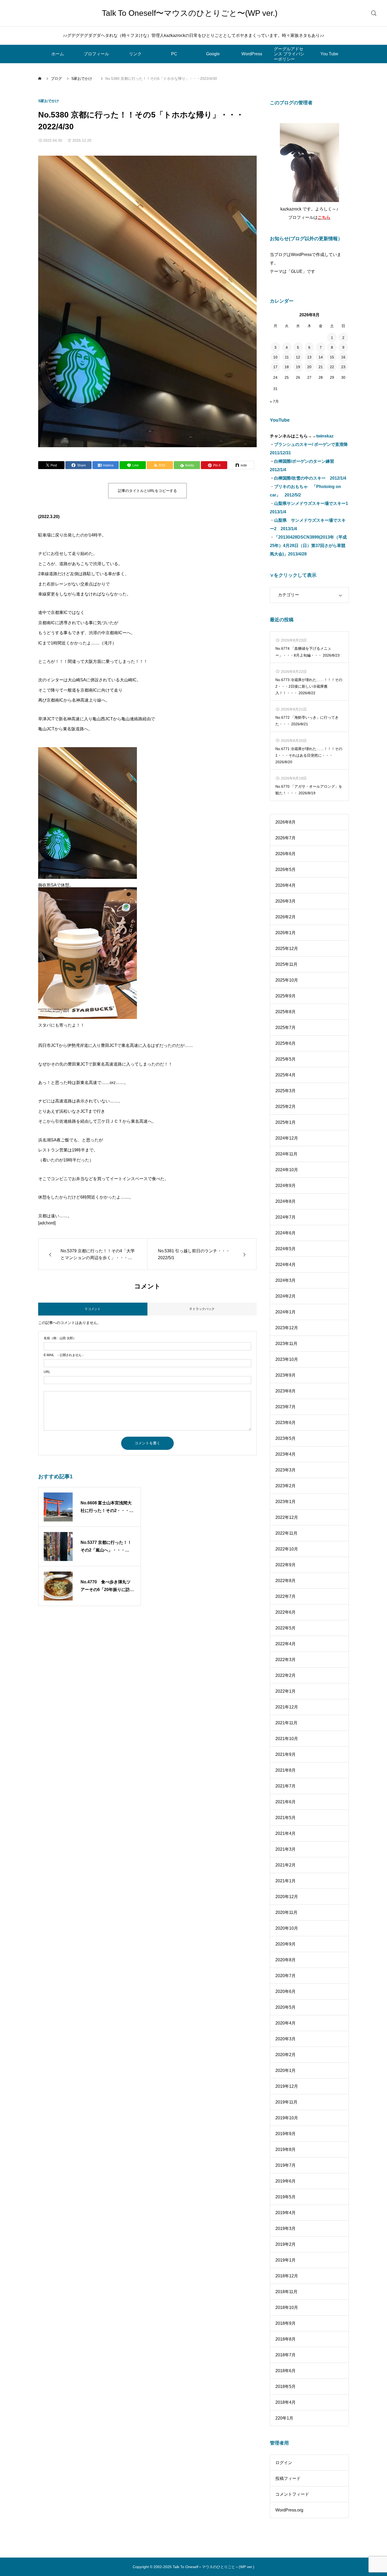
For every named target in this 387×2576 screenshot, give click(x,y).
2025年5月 (286, 1059)
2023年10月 (287, 1359)
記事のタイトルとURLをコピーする (147, 491)
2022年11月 (286, 1533)
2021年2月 (286, 1865)
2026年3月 (286, 901)
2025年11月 (286, 964)
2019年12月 (287, 2086)
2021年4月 (286, 1833)
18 (287, 367)
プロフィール (96, 54)
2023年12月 (287, 1328)
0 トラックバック (202, 1309)
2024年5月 (286, 1249)
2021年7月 (286, 1786)
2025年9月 (286, 996)
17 (275, 367)
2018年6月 (286, 2371)
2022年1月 (286, 1691)
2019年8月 (286, 2149)
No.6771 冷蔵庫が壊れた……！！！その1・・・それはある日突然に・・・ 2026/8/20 (309, 755)
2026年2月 (286, 917)
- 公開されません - (64, 1355)
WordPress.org (289, 2510)
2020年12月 (287, 1897)
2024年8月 (286, 1201)
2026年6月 (286, 854)
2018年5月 (286, 2387)
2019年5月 (286, 2197)
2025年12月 (287, 949)
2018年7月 (286, 2355)
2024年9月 (286, 1186)
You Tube (329, 54)
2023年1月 (286, 1502)
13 (309, 357)
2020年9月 (286, 1944)
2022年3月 (286, 1660)
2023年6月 (286, 1423)
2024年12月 (287, 1138)
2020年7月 (286, 1976)
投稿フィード (288, 2478)
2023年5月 (286, 1438)
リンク (135, 54)
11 (287, 357)
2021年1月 (286, 1881)
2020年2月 (286, 2055)
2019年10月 (287, 2118)
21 (321, 367)
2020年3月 (286, 2039)
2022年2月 (286, 1675)
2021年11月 (286, 1723)
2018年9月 (286, 2323)
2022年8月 (286, 1581)
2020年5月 (286, 2007)
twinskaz (325, 436)
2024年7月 (286, 1217)
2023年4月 (286, 1454)
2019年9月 (286, 2134)
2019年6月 (286, 2181)
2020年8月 (286, 1960)
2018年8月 (286, 2339)
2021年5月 (286, 1818)
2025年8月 (286, 1012)
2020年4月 (286, 2023)
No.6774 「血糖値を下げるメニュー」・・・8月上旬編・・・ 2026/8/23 (307, 652)
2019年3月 (286, 2228)
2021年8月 (286, 1770)
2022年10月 (287, 1549)
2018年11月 (286, 2292)
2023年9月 (286, 1375)
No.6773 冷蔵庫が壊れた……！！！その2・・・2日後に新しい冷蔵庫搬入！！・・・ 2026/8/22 (309, 686)
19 (298, 367)
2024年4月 (286, 1265)
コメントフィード (292, 2494)
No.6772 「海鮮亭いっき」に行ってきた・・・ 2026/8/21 (307, 721)
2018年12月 (287, 2276)
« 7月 (274, 401)
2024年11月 (286, 1154)
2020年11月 (286, 1912)
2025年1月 (286, 1122)
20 (309, 367)
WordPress (252, 54)
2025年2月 (286, 1107)
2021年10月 (287, 1739)
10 (275, 357)
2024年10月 (287, 1170)
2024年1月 (286, 1312)
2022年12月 (287, 1517)
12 (298, 357)
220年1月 (284, 2418)
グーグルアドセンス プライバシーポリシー (289, 54)
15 (332, 357)
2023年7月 (286, 1407)
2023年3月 (286, 1470)
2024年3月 (286, 1280)
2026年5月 (286, 870)
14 (321, 357)
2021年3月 (286, 1849)
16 (343, 357)
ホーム (58, 54)
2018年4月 (286, 2402)
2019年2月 (286, 2244)
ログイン (284, 2463)
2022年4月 (286, 1644)
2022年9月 (286, 1565)
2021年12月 (287, 1707)
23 (343, 367)
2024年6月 (286, 1233)
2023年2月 (286, 1486)
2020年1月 (286, 2070)
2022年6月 (286, 1612)
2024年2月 (286, 1296)
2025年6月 (286, 1043)
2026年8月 (286, 822)
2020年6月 (286, 1991)
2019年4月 (286, 2213)
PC (174, 54)
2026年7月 (286, 838)
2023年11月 (286, 1344)
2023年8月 (286, 1391)
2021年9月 (286, 1754)
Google (213, 54)
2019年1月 (286, 2260)
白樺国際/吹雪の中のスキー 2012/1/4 (310, 478)
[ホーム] (40, 78)
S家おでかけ (50, 101)
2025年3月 (286, 1091)
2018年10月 (287, 2307)
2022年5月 (286, 1628)
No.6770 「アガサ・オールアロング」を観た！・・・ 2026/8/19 (309, 790)
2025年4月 (286, 1075)
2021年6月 (286, 1802)
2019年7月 (286, 2165)
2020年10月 (287, 1928)
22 (332, 367)
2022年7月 (286, 1596)
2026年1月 (286, 933)
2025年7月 (286, 1028)
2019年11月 (286, 2102)
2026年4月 (286, 885)
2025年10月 (287, 980)
